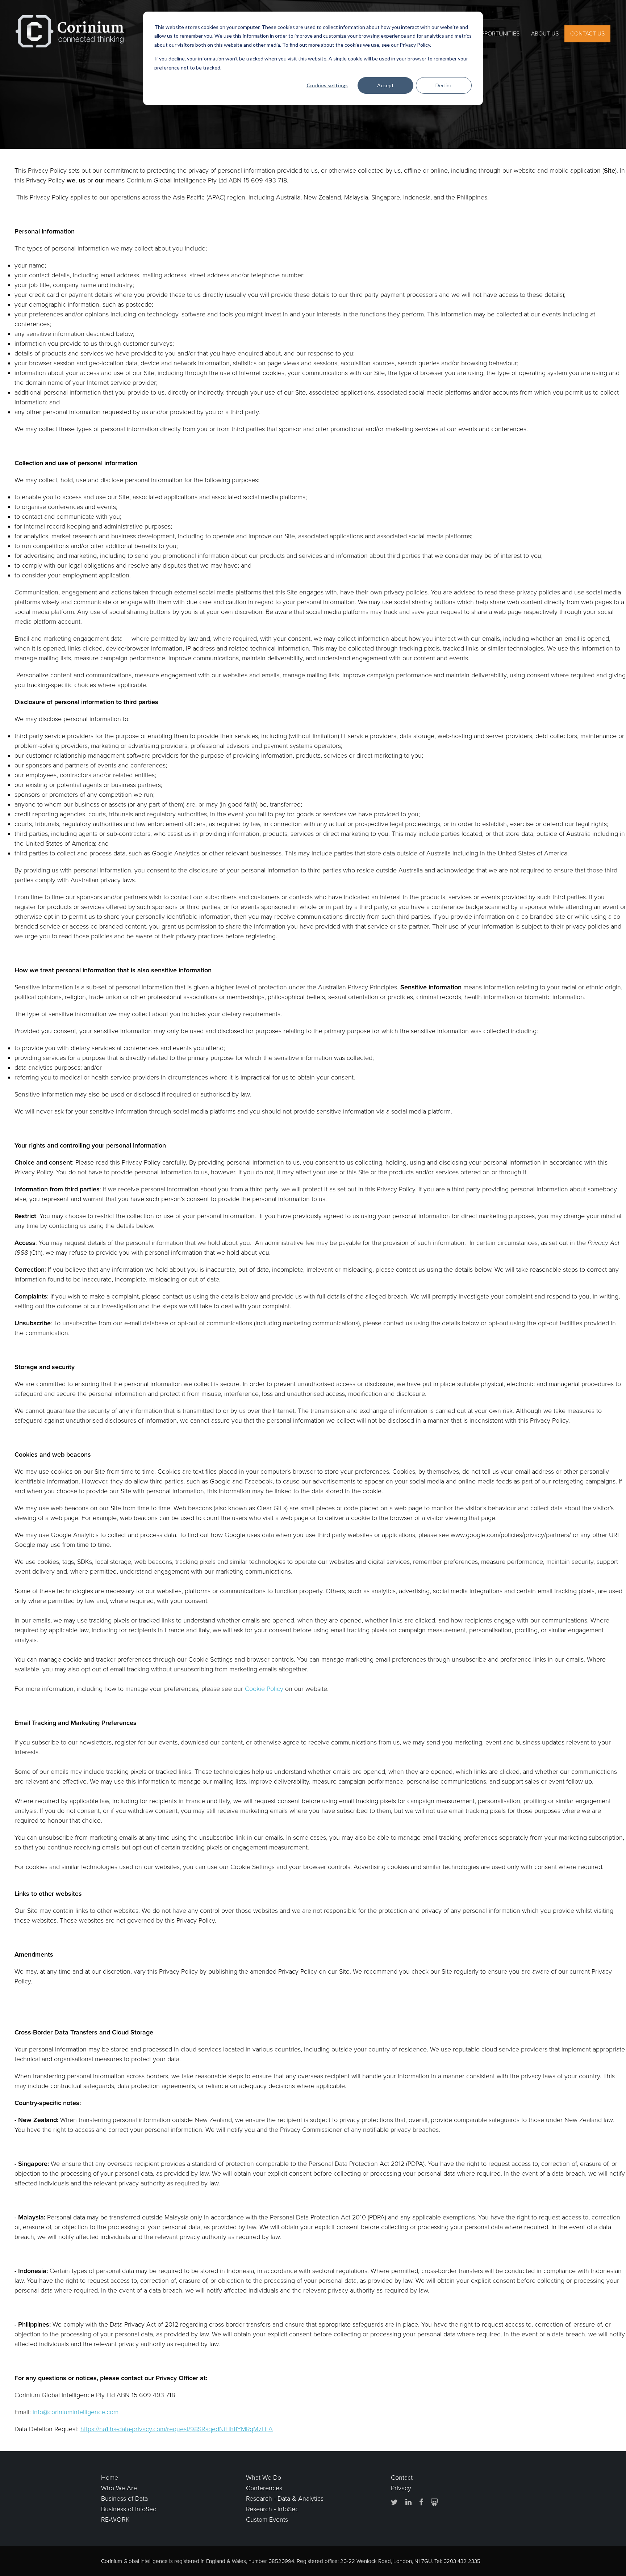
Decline (444, 85)
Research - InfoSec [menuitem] (272, 2509)
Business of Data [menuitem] (124, 2499)
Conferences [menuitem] (264, 2488)
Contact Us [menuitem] (587, 34)
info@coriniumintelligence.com (76, 2412)
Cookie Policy (264, 1689)
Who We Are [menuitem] (119, 2488)
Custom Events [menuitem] (267, 2520)
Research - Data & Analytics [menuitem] (285, 2499)
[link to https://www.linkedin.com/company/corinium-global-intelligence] (408, 2502)
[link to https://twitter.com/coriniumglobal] (394, 2502)
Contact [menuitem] (402, 2478)
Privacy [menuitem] (401, 2488)
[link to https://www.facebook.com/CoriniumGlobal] (421, 2502)
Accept (385, 85)
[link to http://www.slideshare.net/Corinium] (434, 2502)
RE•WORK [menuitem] (115, 2520)
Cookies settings (327, 85)
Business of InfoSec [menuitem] (129, 2509)
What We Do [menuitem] (264, 2478)
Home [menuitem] (110, 2478)
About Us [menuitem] (545, 34)
